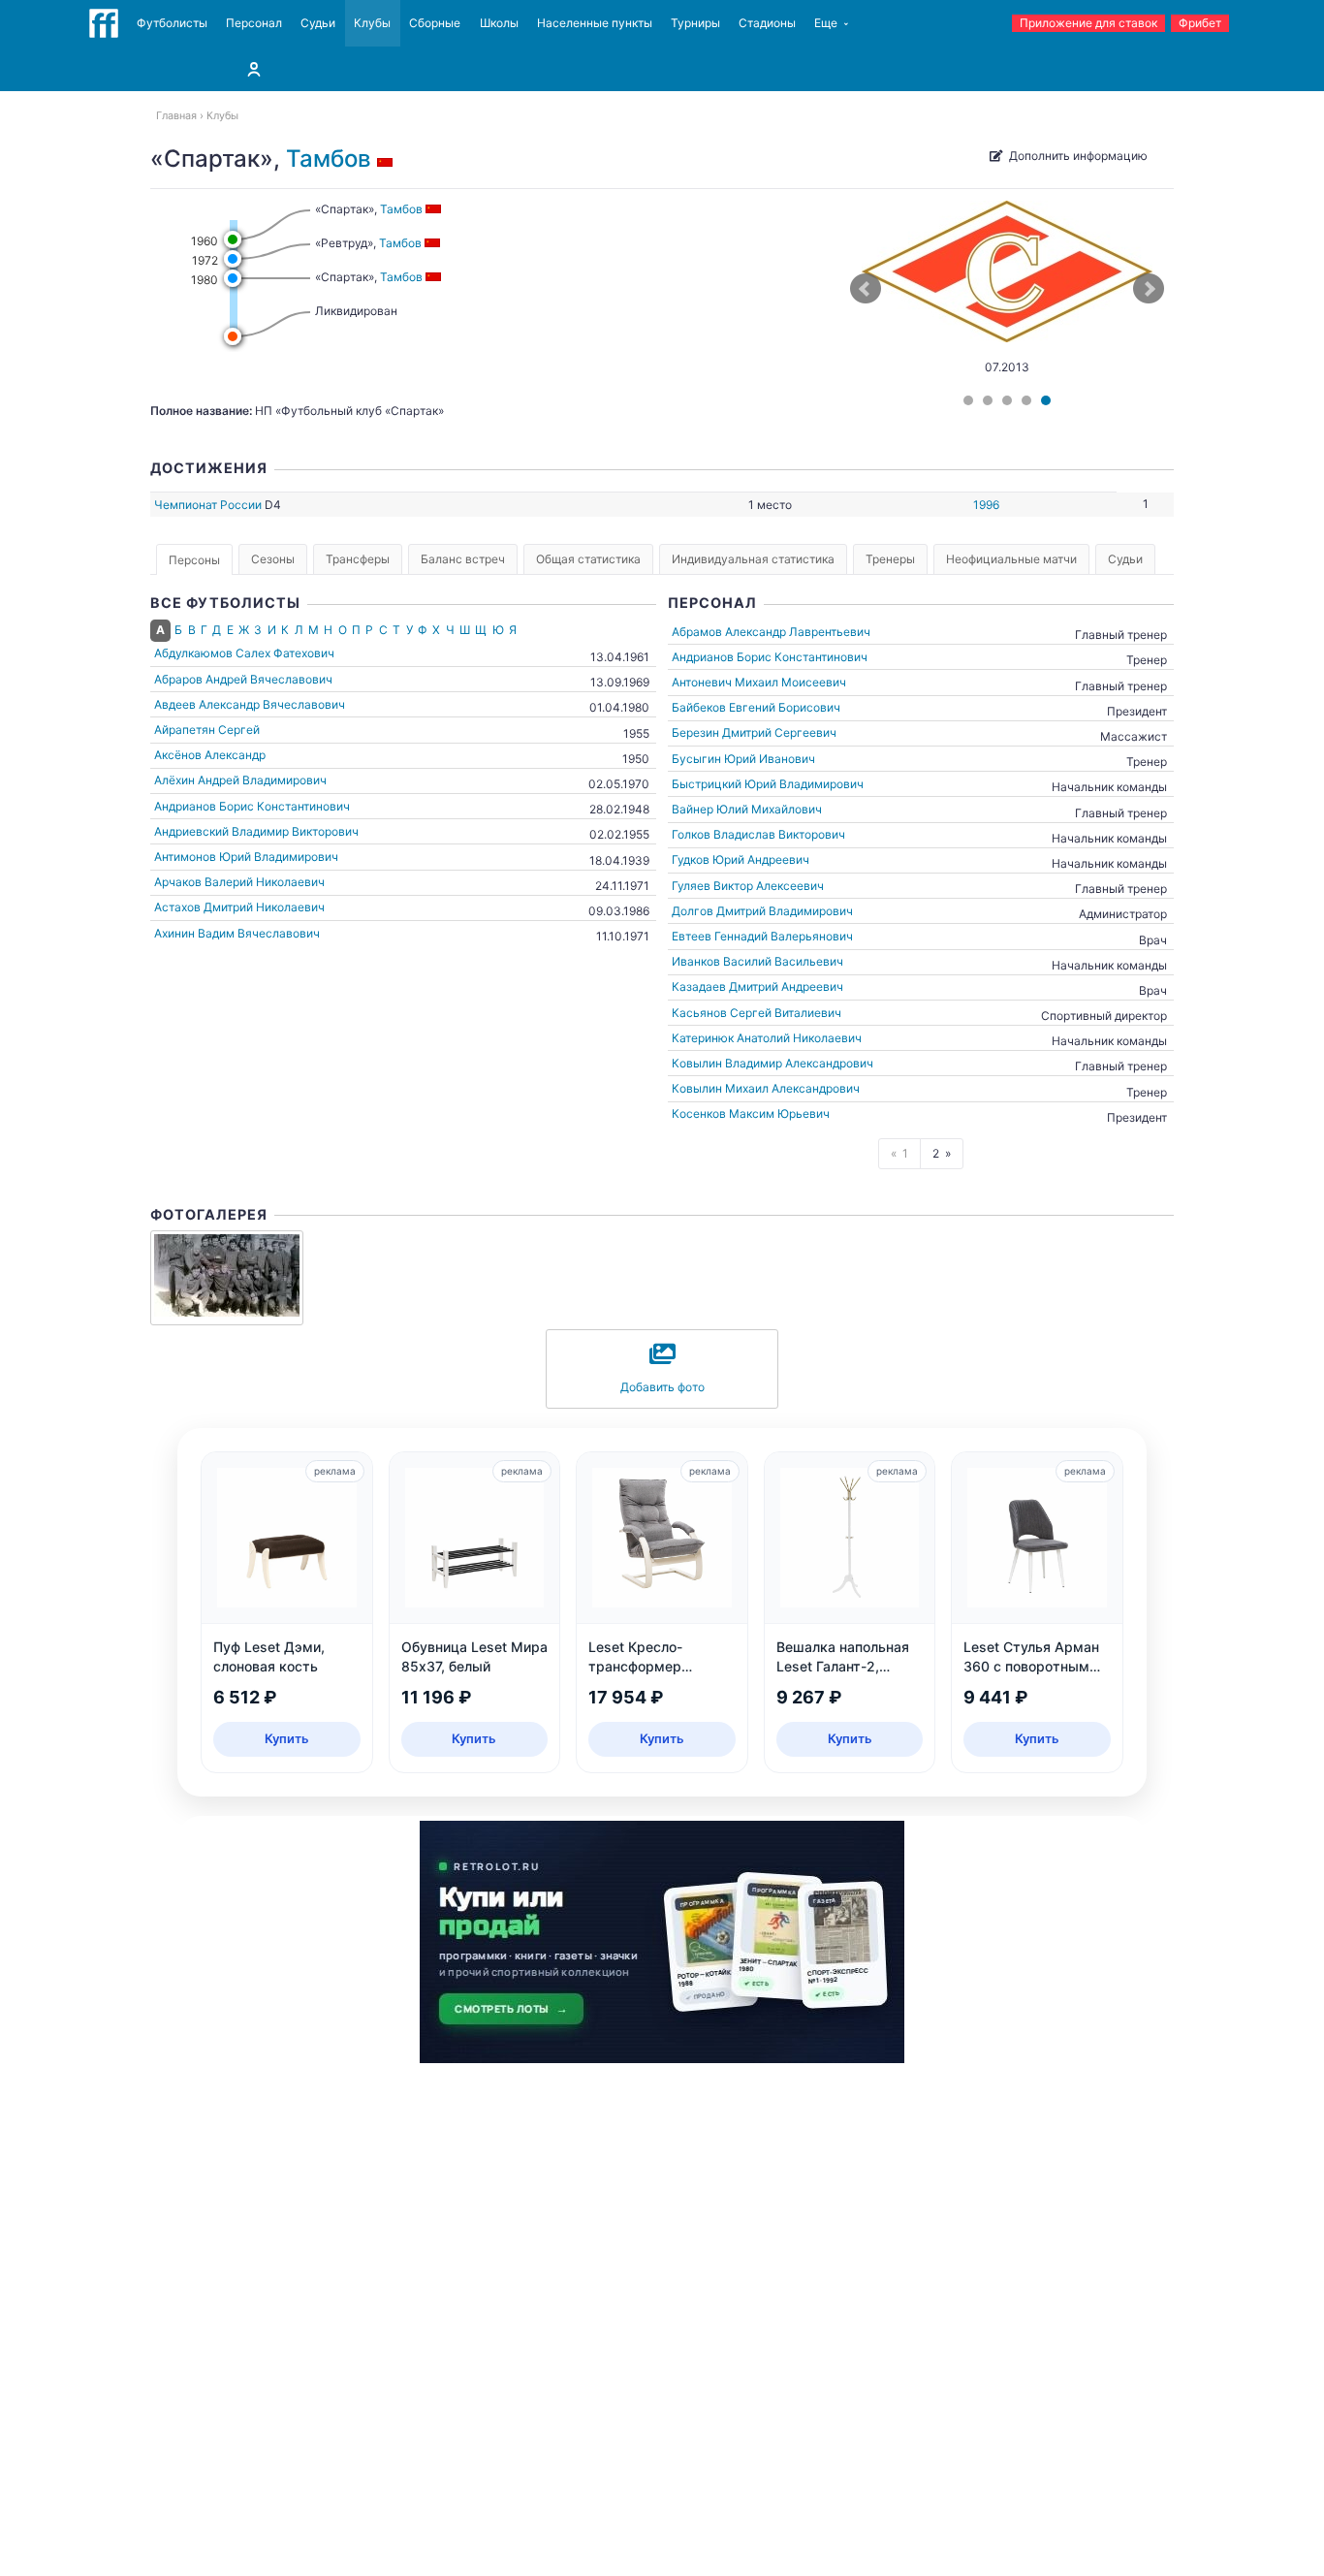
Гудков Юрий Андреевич (741, 859)
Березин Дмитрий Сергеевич (754, 732)
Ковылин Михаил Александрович (766, 1088)
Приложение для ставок (1088, 23)
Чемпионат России (208, 505)
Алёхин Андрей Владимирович (240, 780)
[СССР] (388, 159)
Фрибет (1200, 23)
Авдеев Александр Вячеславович (250, 704)
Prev (866, 289)
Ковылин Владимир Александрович (772, 1063)
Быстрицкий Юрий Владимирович (768, 784)
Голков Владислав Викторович (758, 834)
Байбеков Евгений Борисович (756, 707)
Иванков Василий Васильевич (757, 961)
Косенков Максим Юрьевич (751, 1113)
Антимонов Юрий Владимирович (246, 857)
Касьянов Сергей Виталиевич (757, 1013)
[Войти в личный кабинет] (254, 69)
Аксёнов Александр (210, 755)
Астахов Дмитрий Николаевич (239, 907)
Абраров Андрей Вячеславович (243, 679)
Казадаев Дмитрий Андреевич (757, 986)
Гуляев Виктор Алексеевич (748, 886)
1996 (986, 505)
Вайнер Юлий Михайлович (747, 809)
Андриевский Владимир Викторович (256, 831)
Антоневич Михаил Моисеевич (759, 682)
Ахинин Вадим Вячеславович (237, 933)
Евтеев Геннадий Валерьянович (762, 936)
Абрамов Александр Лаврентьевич (771, 632)
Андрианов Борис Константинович (252, 806)
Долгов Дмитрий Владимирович (762, 911)
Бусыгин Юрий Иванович (743, 759)
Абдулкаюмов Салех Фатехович (244, 653)
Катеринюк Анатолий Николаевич (767, 1038)
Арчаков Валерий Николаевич (239, 882)
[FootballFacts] (104, 23)
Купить (287, 1738)
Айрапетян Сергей (207, 730)
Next (1149, 289)
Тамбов (329, 159)
